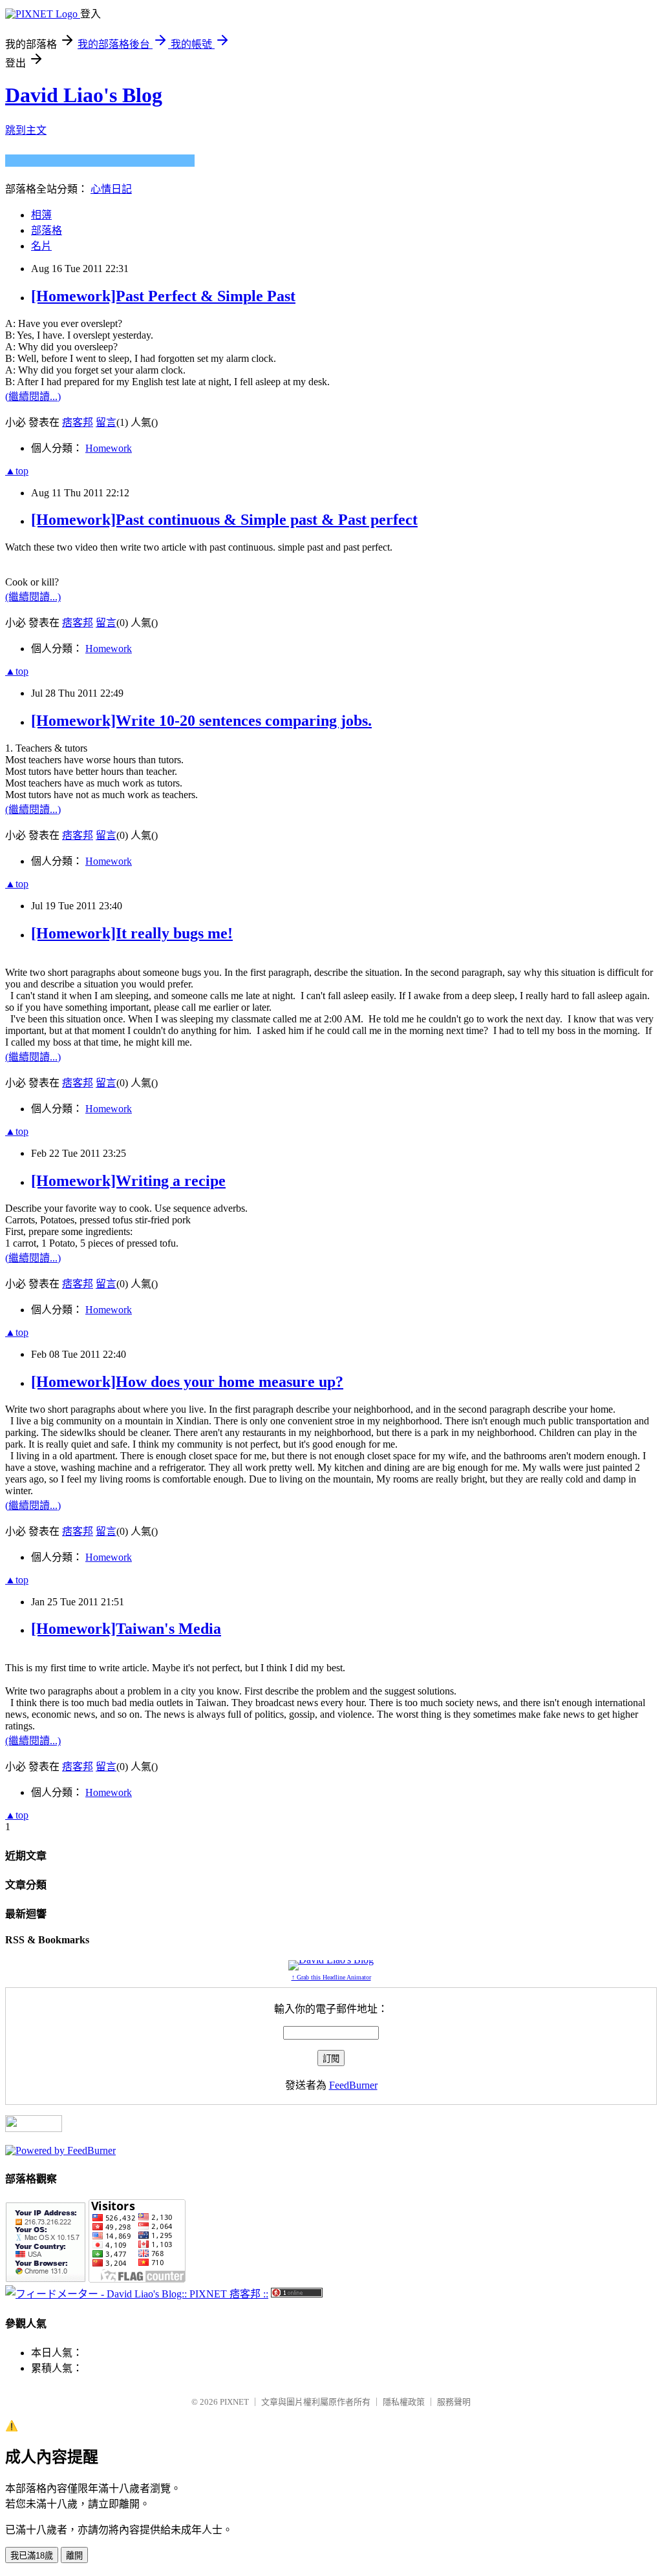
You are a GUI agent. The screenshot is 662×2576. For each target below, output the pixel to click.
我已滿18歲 (32, 2556)
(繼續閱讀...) (33, 396)
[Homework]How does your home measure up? (187, 1382)
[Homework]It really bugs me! (132, 933)
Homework (109, 448)
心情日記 (111, 189)
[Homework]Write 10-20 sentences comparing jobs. (201, 721)
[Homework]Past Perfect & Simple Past (163, 296)
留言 (106, 422)
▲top (17, 471)
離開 (74, 2556)
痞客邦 (78, 422)
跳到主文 (26, 130)
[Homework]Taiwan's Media (126, 1629)
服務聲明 (454, 2402)
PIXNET (234, 2402)
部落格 (47, 230)
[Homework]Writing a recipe (128, 1181)
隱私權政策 (404, 2402)
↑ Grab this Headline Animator (331, 1977)
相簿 (41, 215)
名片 (41, 246)
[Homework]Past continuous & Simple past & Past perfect (224, 520)
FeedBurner (353, 2085)
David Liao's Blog (84, 95)
